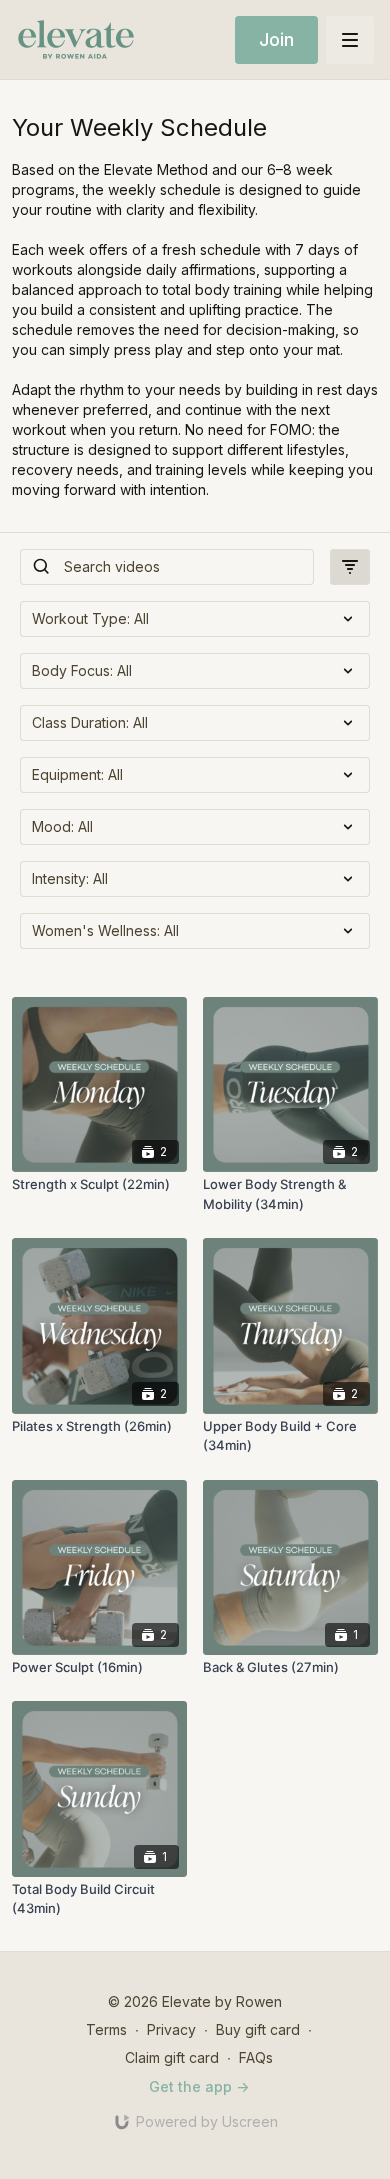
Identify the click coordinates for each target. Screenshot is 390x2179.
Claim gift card (172, 2057)
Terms (106, 2029)
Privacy (171, 2029)
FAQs (256, 2057)
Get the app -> (199, 2086)
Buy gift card (258, 2029)
